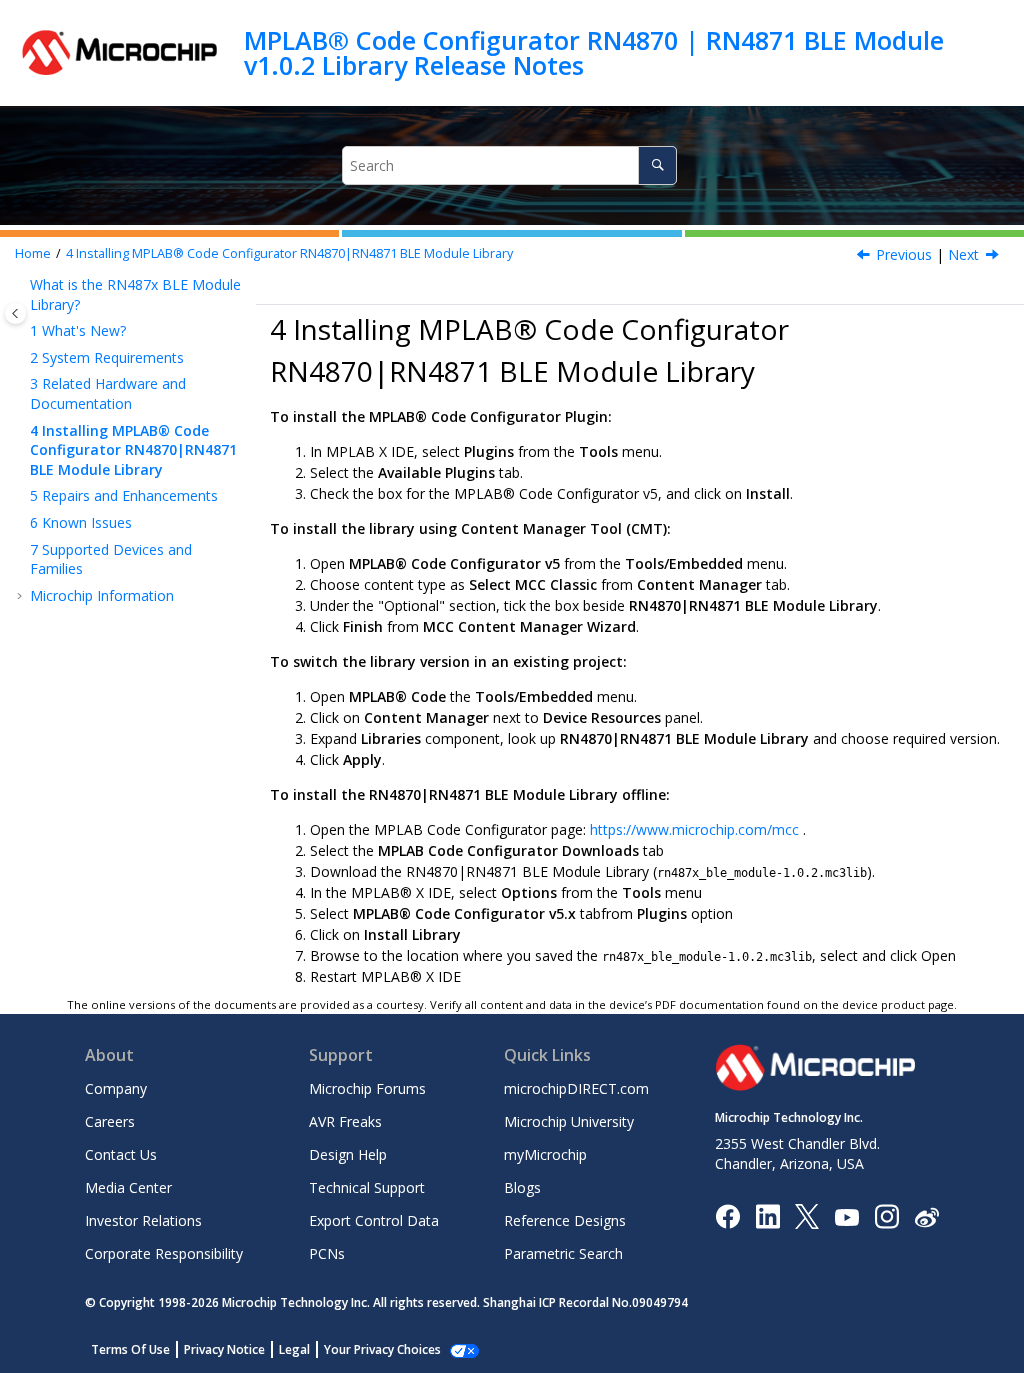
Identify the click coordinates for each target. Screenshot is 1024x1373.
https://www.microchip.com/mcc (694, 829)
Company (116, 1088)
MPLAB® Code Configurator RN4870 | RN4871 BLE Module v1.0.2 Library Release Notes (594, 52)
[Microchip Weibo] (926, 1216)
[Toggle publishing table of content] (15, 313)
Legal (294, 1349)
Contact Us (121, 1154)
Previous (904, 254)
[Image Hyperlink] (846, 1216)
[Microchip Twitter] (807, 1215)
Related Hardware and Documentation (108, 393)
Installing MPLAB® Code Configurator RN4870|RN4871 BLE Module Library (289, 253)
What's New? (78, 330)
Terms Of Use (130, 1349)
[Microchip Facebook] (727, 1215)
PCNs (327, 1253)
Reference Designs (565, 1220)
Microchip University (569, 1121)
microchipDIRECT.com (576, 1088)
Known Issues (81, 522)
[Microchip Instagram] (886, 1215)
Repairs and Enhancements (124, 495)
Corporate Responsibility (164, 1253)
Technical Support (367, 1187)
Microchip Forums (367, 1088)
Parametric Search (563, 1253)
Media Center (128, 1187)
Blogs (522, 1187)
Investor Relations (143, 1220)
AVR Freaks (345, 1121)
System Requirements (107, 357)
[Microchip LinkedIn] (767, 1215)
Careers (110, 1121)
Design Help (348, 1154)
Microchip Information (102, 595)
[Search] (657, 165)
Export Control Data (374, 1220)
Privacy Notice (224, 1349)
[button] (22, 285)
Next (963, 254)
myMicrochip (545, 1154)
